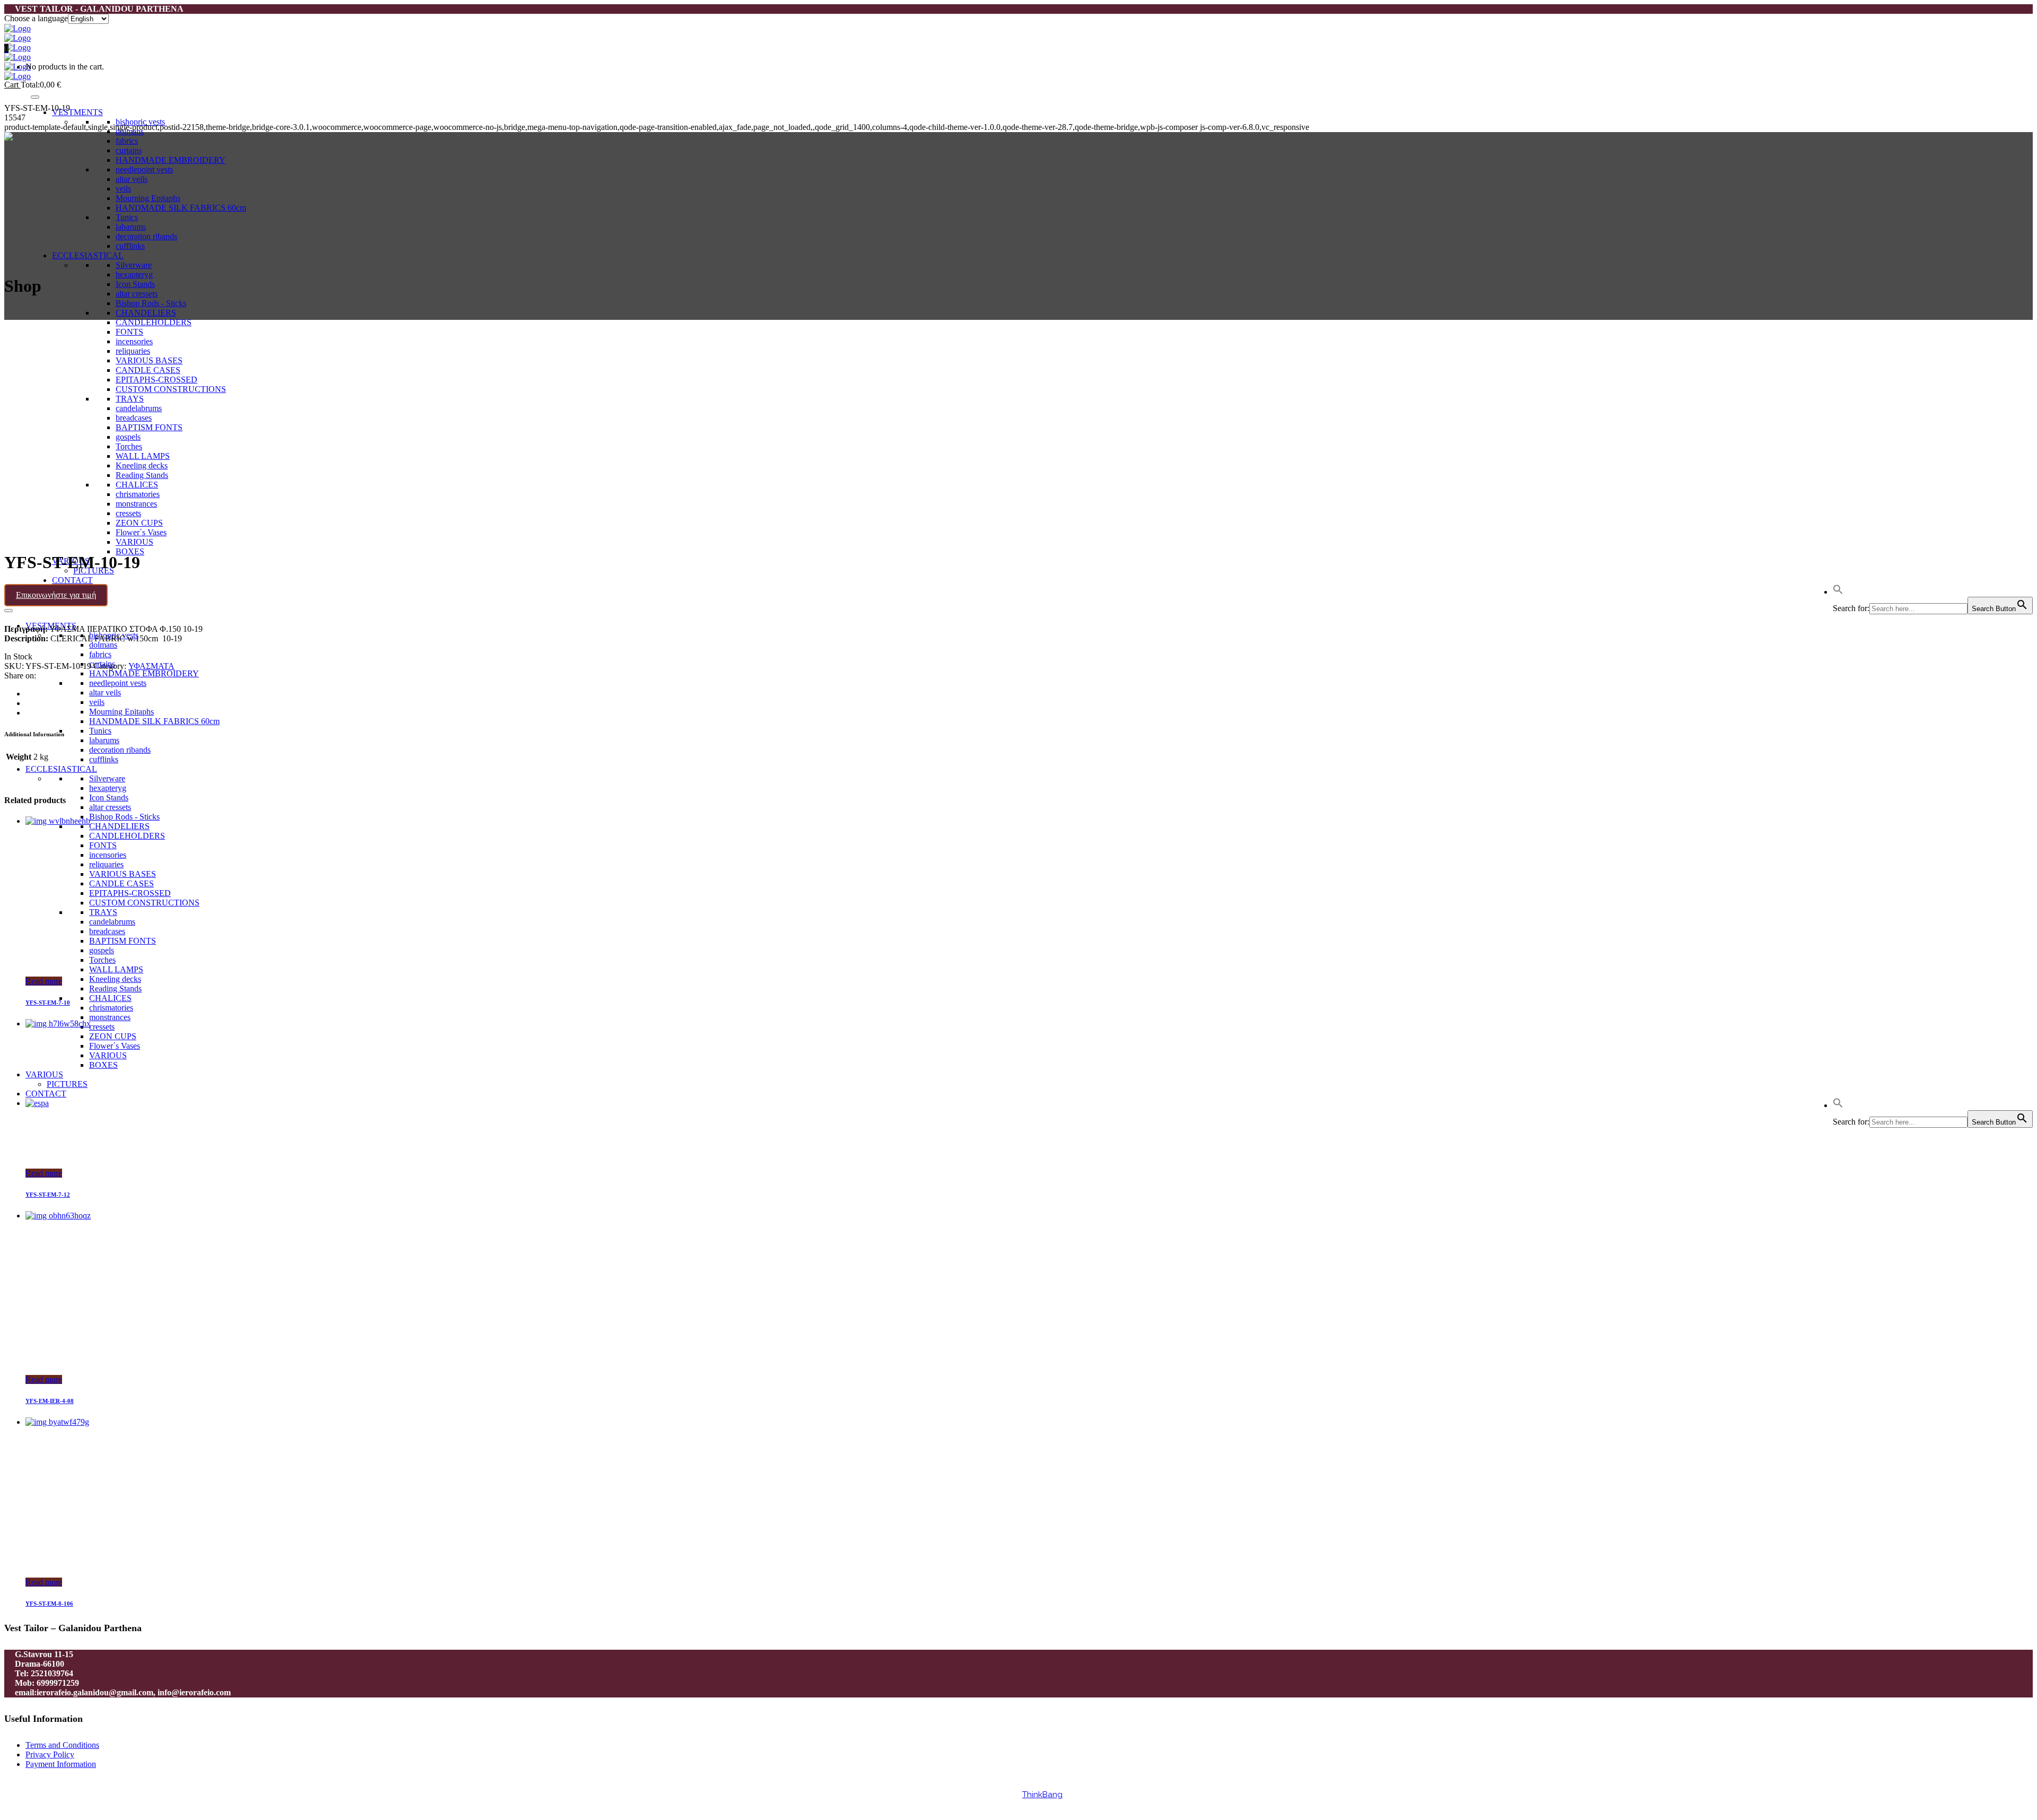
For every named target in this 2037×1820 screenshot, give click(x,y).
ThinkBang (1042, 1795)
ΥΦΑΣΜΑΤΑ (151, 666)
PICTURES (67, 1084)
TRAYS (103, 912)
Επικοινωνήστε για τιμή (56, 595)
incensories (108, 855)
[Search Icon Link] (1838, 592)
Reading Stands (115, 989)
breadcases (107, 931)
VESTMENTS (77, 112)
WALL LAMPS (116, 969)
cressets (102, 1027)
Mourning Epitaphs (148, 198)
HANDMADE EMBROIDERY (171, 160)
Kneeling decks (115, 979)
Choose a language (36, 18)
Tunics (127, 217)
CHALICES (110, 998)
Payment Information (61, 1764)
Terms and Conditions (62, 1745)
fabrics (127, 141)
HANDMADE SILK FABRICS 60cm (181, 208)
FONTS (103, 845)
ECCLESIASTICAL (88, 255)
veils (123, 189)
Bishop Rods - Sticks (151, 303)
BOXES (130, 551)
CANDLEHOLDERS (154, 322)
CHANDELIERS (146, 313)
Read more (44, 981)
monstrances (110, 1017)
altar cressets (137, 294)
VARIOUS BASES (123, 874)
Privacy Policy (50, 1754)
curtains (129, 150)
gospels (102, 950)
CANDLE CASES (121, 883)
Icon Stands (135, 284)
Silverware (134, 265)
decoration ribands (146, 236)
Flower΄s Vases (115, 1046)
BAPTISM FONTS (123, 941)
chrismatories (111, 1008)
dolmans (103, 645)
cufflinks (130, 246)
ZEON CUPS (113, 1036)
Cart (12, 85)
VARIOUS (134, 542)
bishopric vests (140, 122)
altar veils (132, 179)
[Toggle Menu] (35, 97)
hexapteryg (134, 275)
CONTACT (72, 580)
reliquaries (106, 864)
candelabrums (112, 922)
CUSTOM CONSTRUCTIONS (144, 903)
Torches (102, 960)
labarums (131, 227)
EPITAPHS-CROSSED (130, 893)
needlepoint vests (144, 169)
